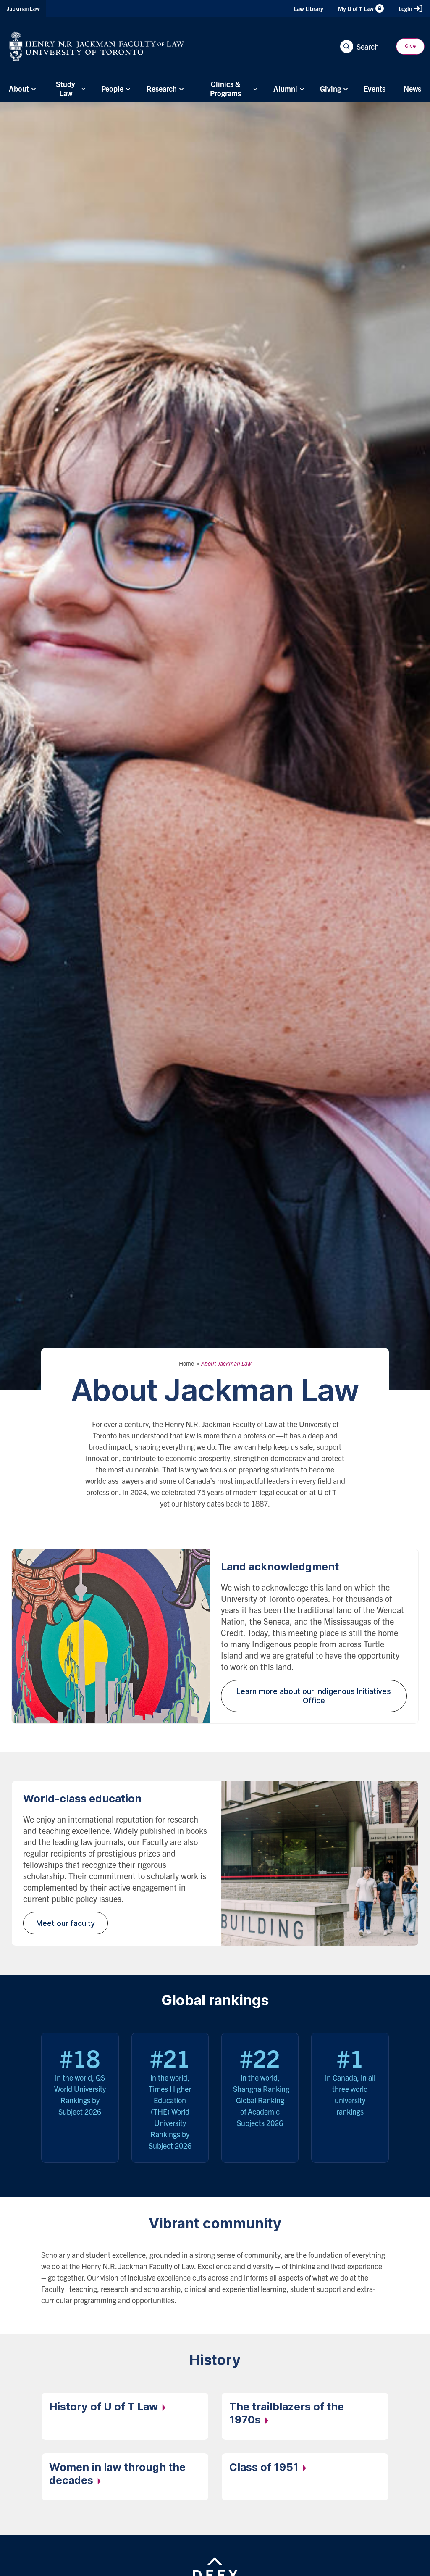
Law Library (309, 8)
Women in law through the (117, 2474)
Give (410, 46)
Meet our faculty (66, 1923)
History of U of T (105, 2407)
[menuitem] (21, 88)
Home (186, 1363)
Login (405, 8)
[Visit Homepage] (97, 46)
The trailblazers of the (287, 2413)
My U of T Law (356, 8)
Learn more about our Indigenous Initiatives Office (314, 1696)
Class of (265, 2467)
